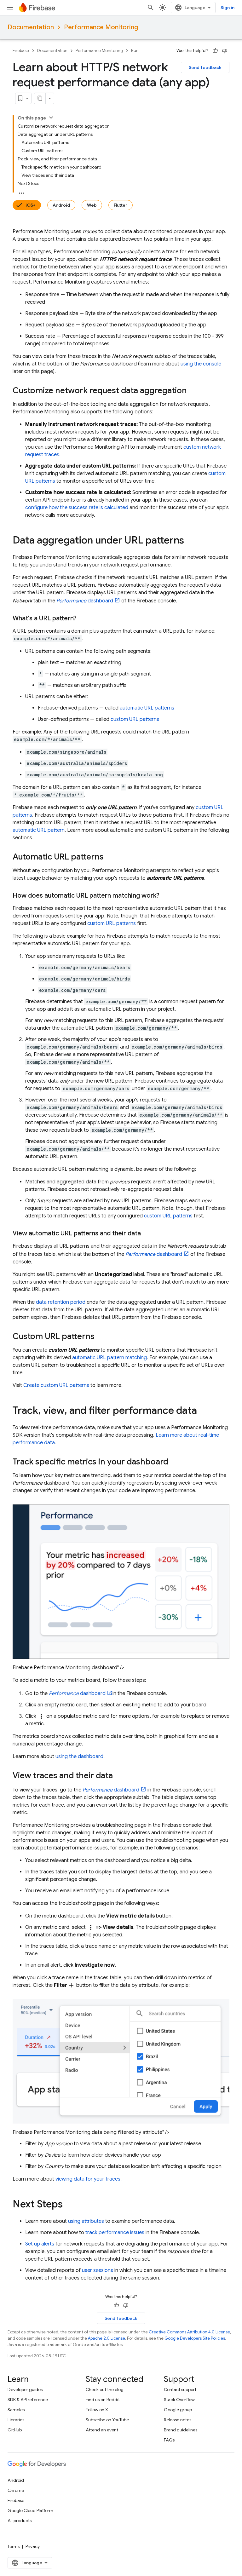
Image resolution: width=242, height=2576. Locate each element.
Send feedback (205, 67)
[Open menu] (10, 8)
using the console (201, 364)
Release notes (178, 2420)
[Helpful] (215, 51)
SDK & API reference (28, 2400)
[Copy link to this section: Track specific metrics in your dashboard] (175, 1462)
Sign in (228, 8)
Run (135, 51)
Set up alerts (40, 2244)
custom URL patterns (135, 719)
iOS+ (31, 205)
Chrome (16, 2490)
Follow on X (97, 2410)
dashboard (85, 601)
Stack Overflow (179, 2400)
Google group (178, 2410)
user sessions (98, 2270)
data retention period (61, 1302)
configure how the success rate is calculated (77, 508)
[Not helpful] (225, 51)
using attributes (86, 2221)
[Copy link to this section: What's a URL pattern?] (83, 618)
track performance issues (115, 2233)
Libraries (16, 2420)
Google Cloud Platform (30, 2510)
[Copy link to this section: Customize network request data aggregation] (193, 391)
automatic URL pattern (39, 830)
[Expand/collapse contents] (51, 118)
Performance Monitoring (101, 27)
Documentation (31, 27)
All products (20, 2521)
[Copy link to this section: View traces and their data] (119, 1776)
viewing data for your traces (88, 2179)
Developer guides (25, 2389)
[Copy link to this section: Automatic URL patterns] (110, 857)
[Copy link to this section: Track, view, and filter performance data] (203, 1411)
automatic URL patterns (147, 708)
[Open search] (151, 8)
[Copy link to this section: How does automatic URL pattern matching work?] (166, 896)
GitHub (15, 2430)
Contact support (180, 2389)
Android (61, 205)
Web (92, 205)
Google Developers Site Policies (195, 2338)
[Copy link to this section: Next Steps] (69, 2205)
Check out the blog (105, 2389)
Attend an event (102, 2430)
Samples (16, 2410)
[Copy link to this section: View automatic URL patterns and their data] (147, 1233)
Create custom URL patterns (56, 1385)
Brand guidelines (181, 2430)
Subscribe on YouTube (107, 2420)
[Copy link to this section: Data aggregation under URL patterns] (190, 541)
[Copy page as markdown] (40, 98)
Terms (14, 2546)
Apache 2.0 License (107, 2338)
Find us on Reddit (103, 2400)
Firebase (21, 51)
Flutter (121, 205)
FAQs (169, 2440)
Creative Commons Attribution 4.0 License (189, 2332)
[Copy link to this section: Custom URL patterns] (101, 1337)
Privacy (33, 2546)
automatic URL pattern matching (109, 1358)
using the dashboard (79, 1757)
